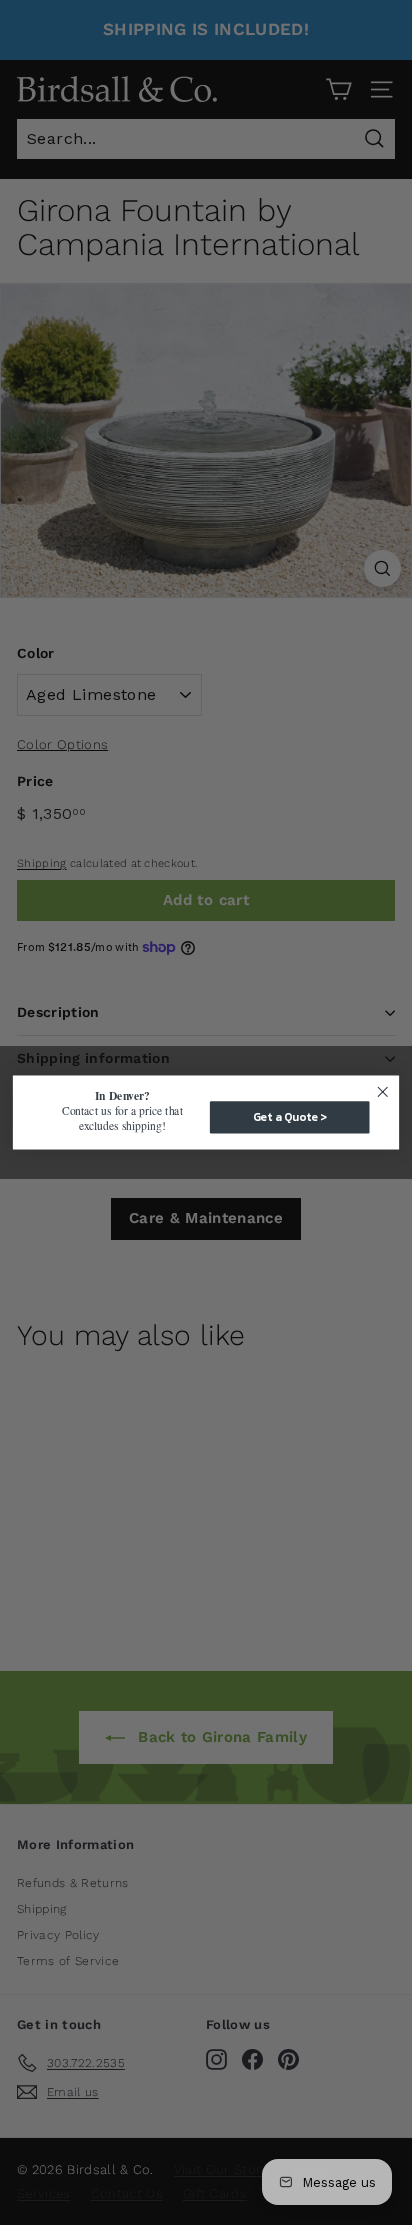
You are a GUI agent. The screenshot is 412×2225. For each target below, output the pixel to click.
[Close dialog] (382, 1092)
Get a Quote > (290, 1116)
